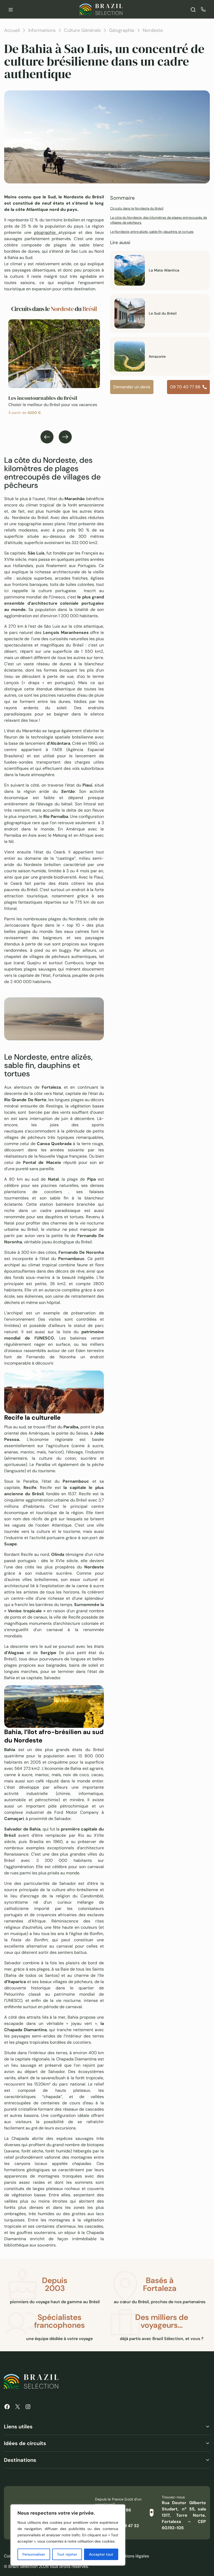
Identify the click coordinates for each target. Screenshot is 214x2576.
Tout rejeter (67, 2554)
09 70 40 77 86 (185, 387)
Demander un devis (132, 387)
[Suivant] (65, 437)
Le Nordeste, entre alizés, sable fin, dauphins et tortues (152, 232)
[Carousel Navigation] (56, 437)
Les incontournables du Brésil (43, 398)
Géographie (122, 30)
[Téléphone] (203, 9)
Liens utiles (18, 2427)
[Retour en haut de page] (201, 1288)
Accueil (12, 30)
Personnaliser (34, 2554)
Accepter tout (101, 2554)
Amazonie (157, 356)
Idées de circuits (25, 2443)
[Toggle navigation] (11, 9)
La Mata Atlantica (164, 270)
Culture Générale (82, 30)
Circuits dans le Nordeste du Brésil (137, 208)
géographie (46, 232)
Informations (42, 30)
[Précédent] (47, 437)
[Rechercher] (193, 9)
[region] (68, 2535)
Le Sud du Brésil (163, 313)
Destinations (20, 2460)
